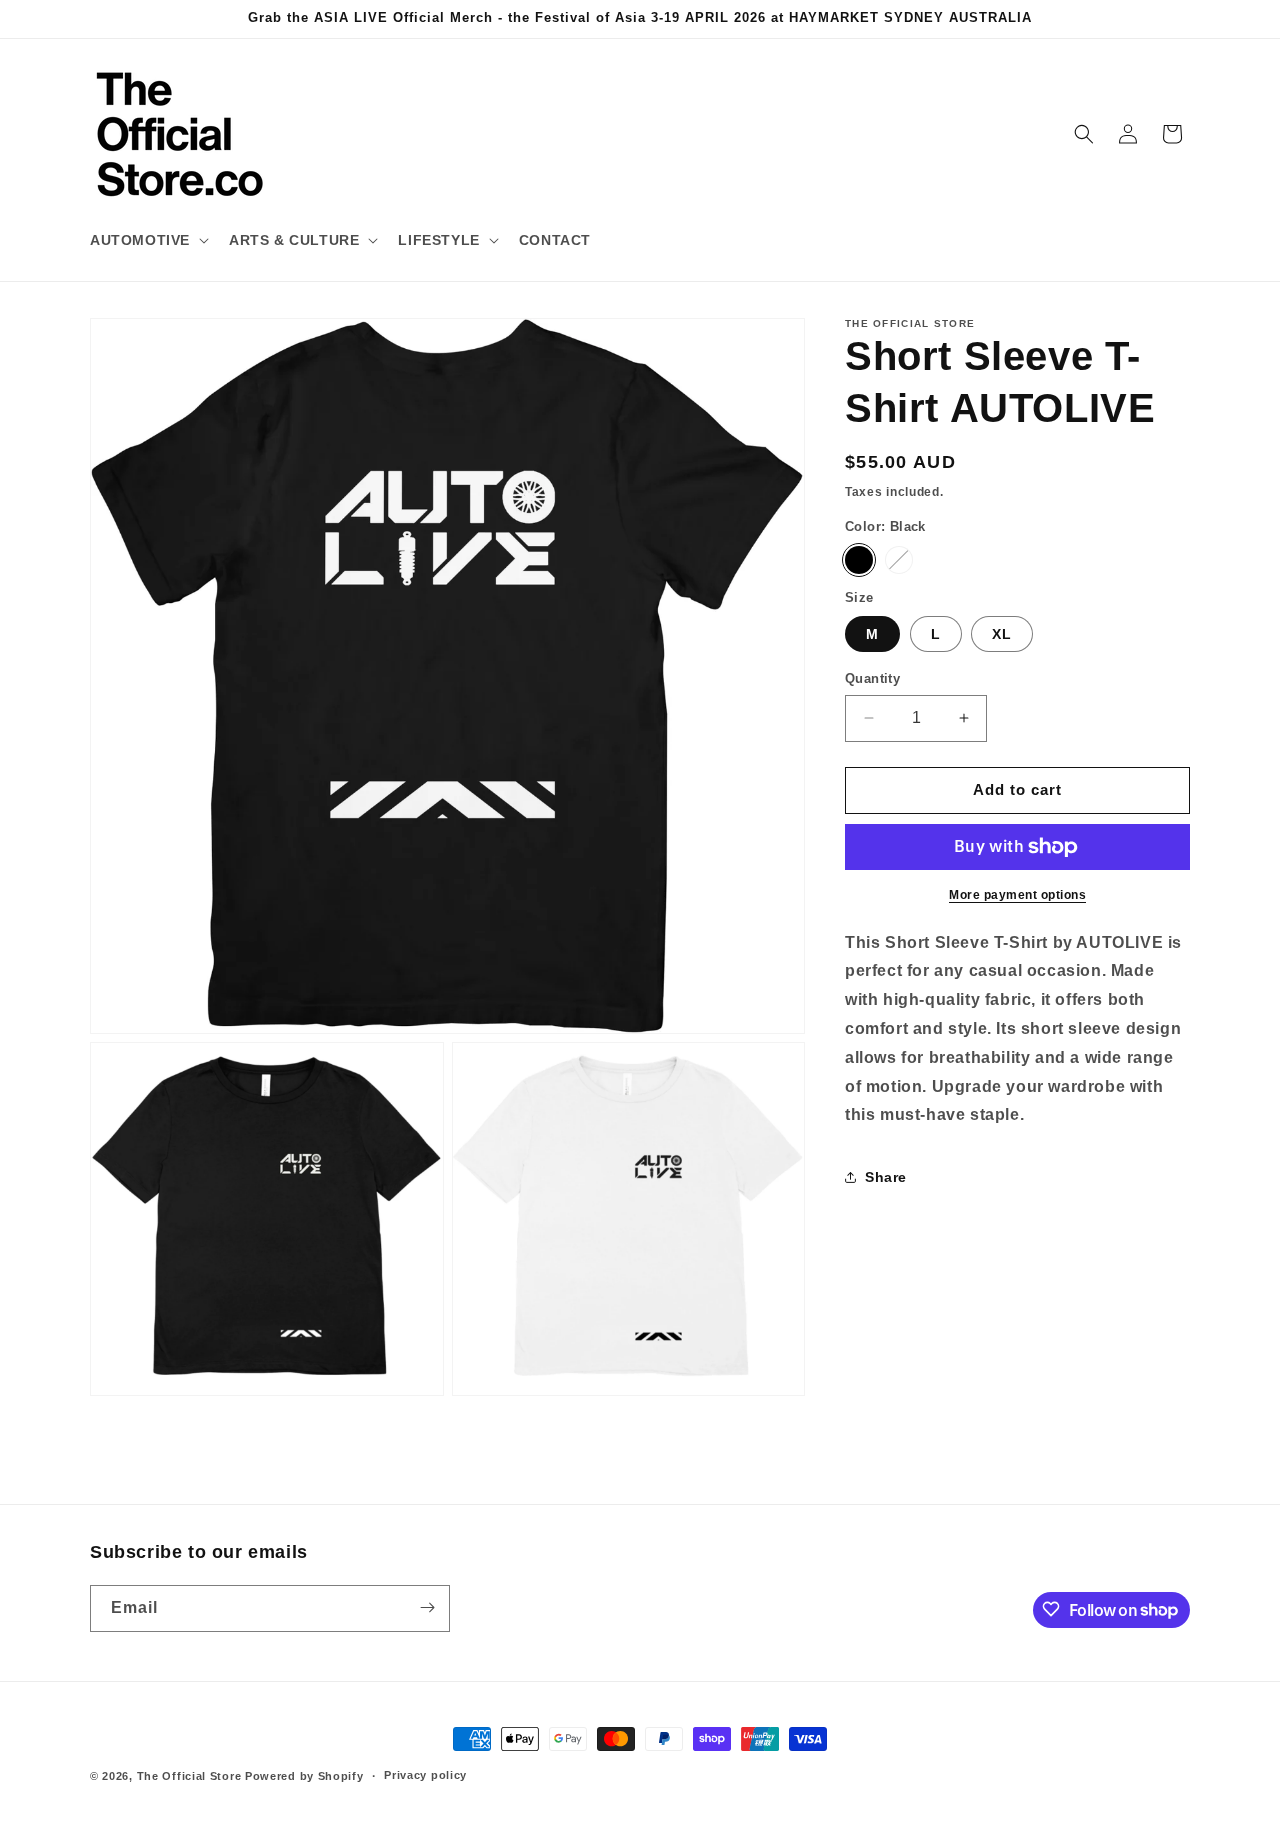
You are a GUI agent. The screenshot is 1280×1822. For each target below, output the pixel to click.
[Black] (859, 560)
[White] (899, 560)
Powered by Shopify (304, 1776)
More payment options (1017, 895)
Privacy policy (425, 1776)
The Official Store (189, 1776)
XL (1002, 634)
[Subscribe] (427, 1607)
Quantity (872, 678)
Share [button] (886, 1177)
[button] (147, 240)
